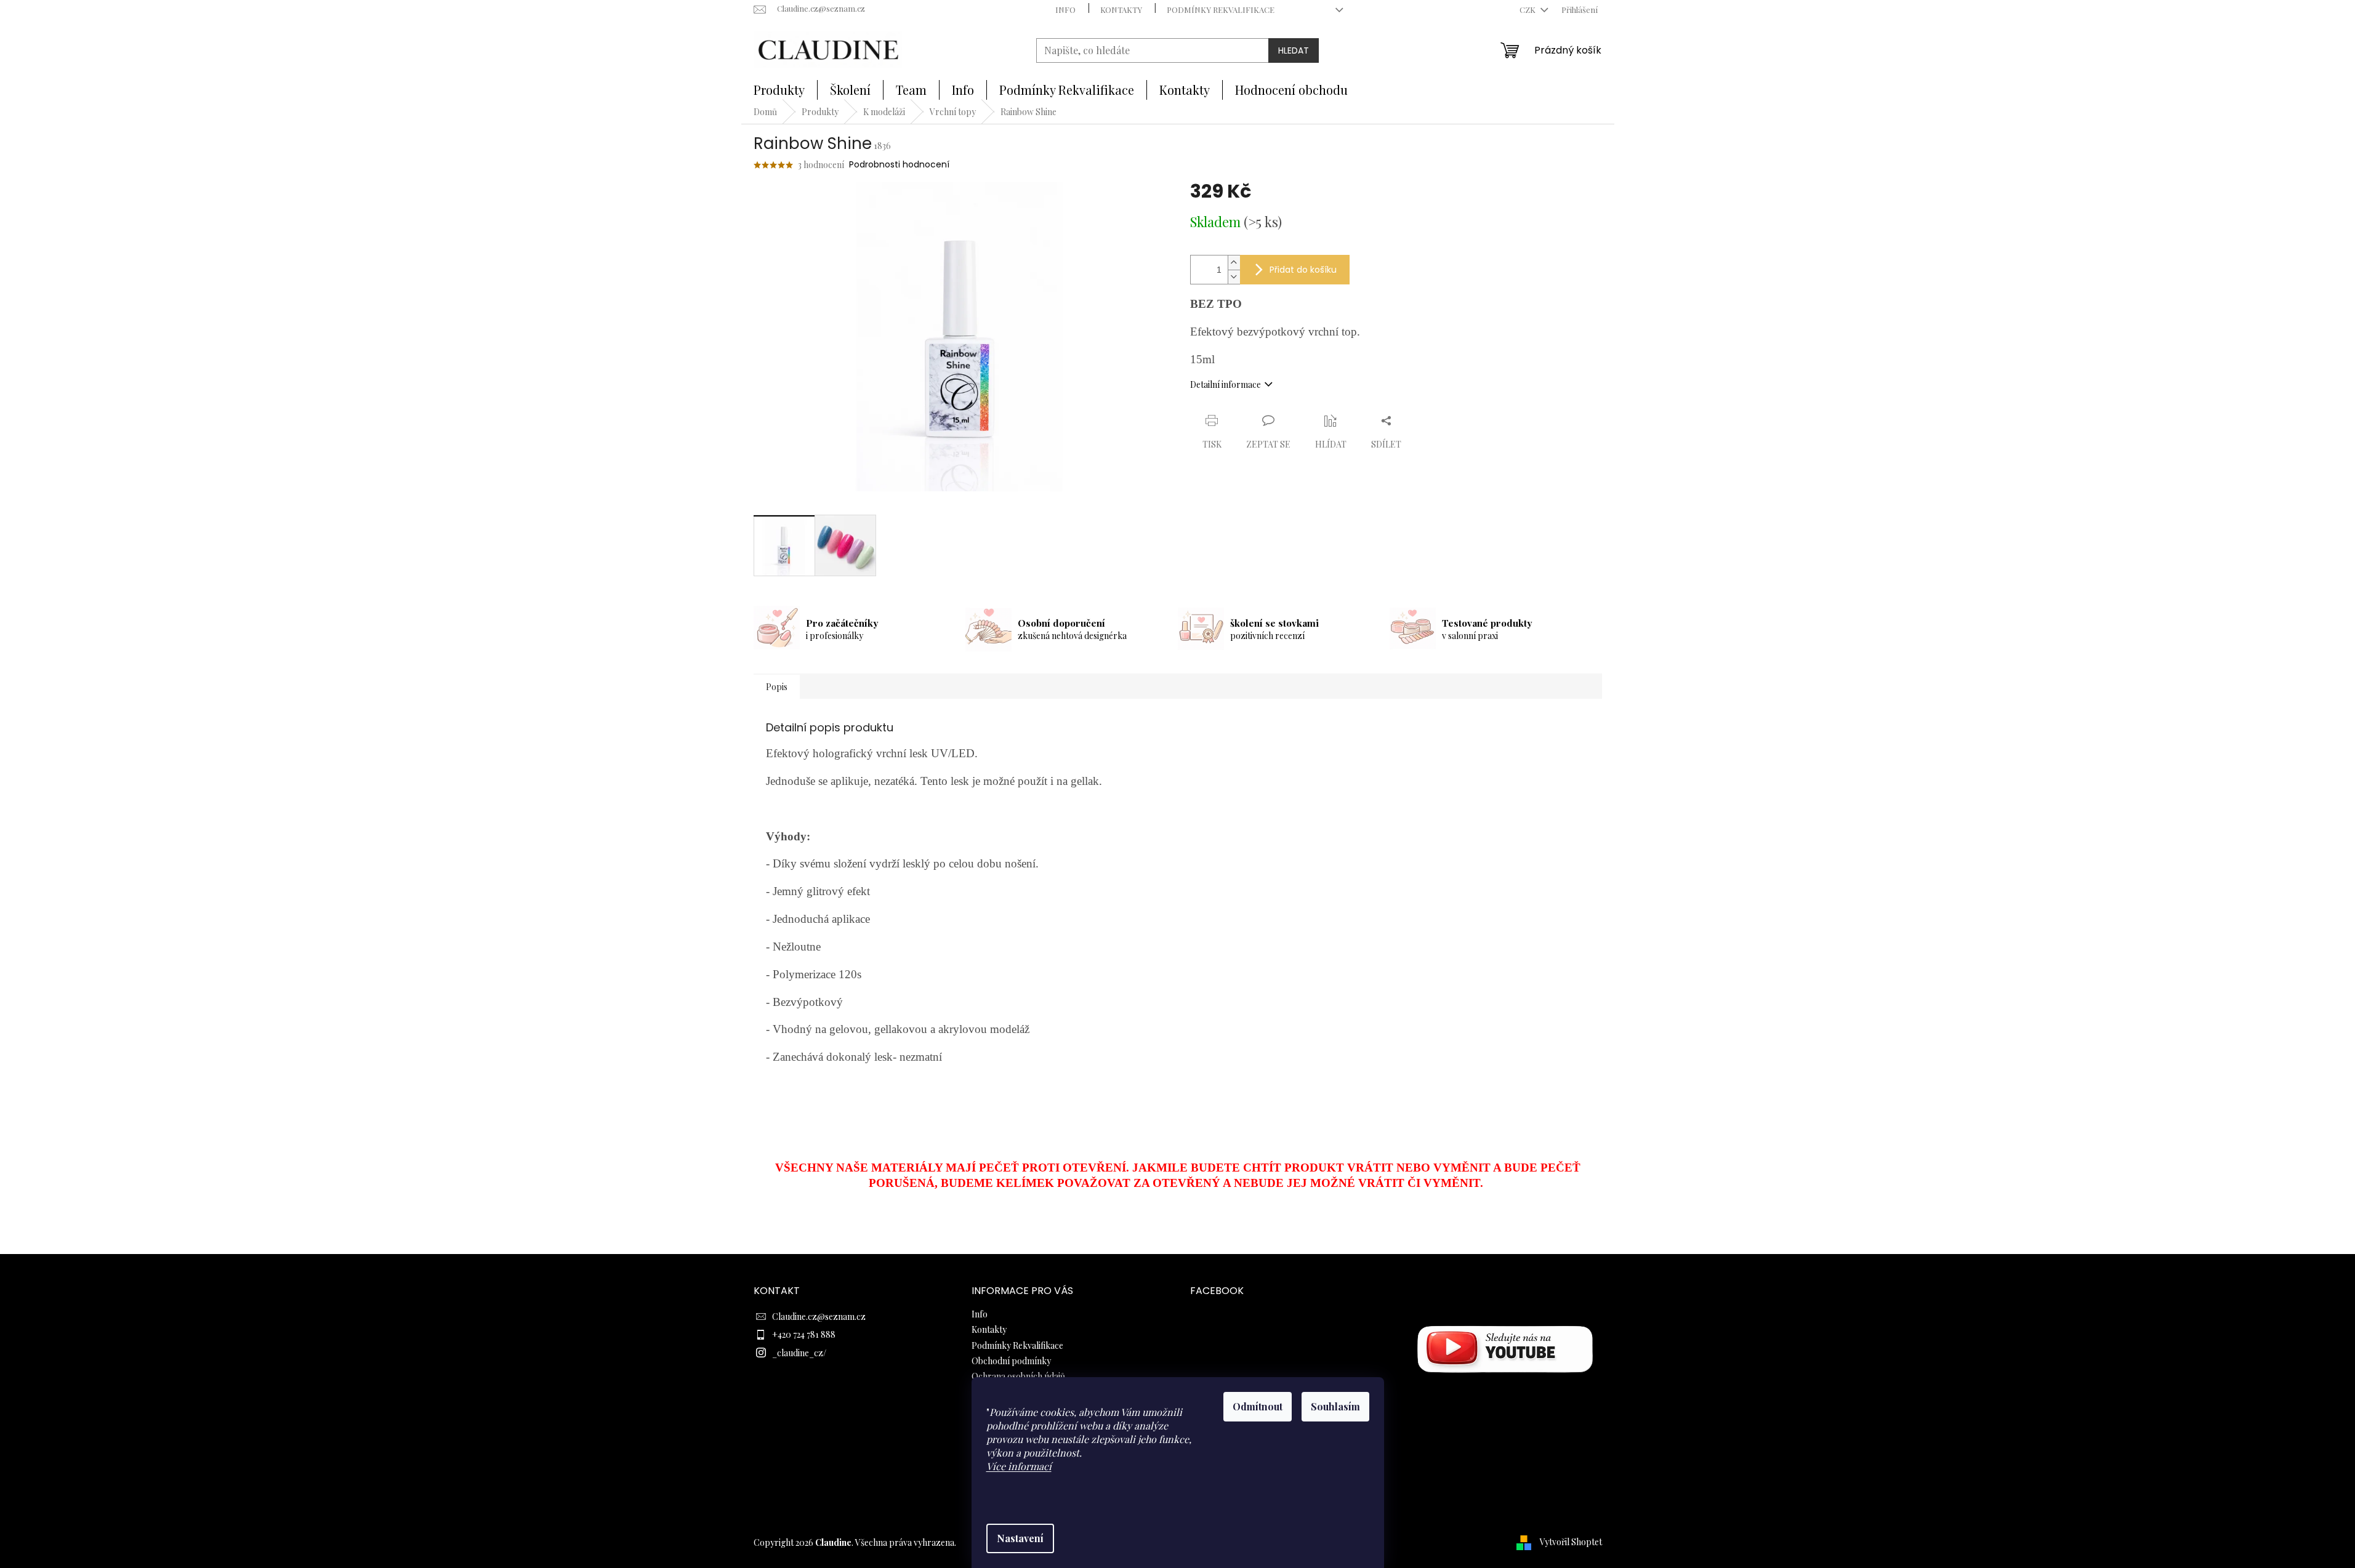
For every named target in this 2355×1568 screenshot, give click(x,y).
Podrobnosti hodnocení (899, 165)
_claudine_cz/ (799, 1353)
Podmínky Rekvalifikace (1221, 10)
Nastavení (1020, 1538)
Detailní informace (1226, 384)
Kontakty (1121, 10)
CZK (1528, 10)
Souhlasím (1335, 1406)
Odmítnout (1258, 1406)
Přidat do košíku (1303, 270)
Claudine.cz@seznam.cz (819, 1317)
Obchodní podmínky (1011, 1361)
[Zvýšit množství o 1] (1234, 263)
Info (1065, 10)
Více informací (1019, 1466)
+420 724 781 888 (804, 1334)
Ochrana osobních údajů (1018, 1376)
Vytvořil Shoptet (1571, 1542)
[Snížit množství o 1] (1234, 277)
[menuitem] (779, 90)
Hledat (1294, 50)
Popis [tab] (777, 687)
